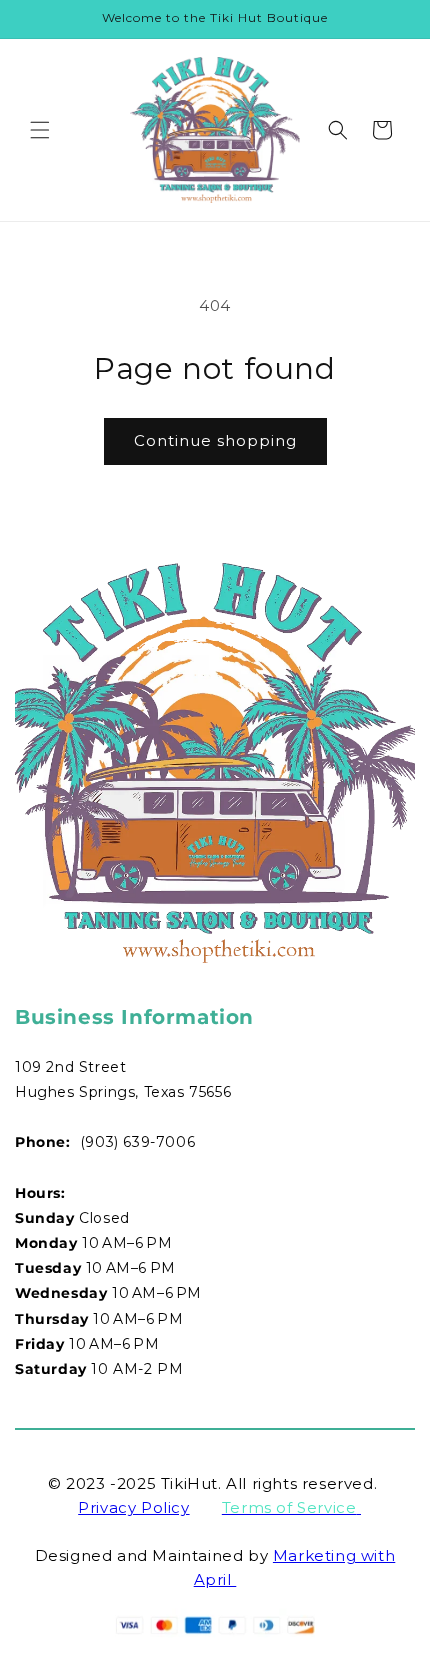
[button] (40, 130)
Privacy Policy (133, 1507)
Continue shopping (215, 440)
